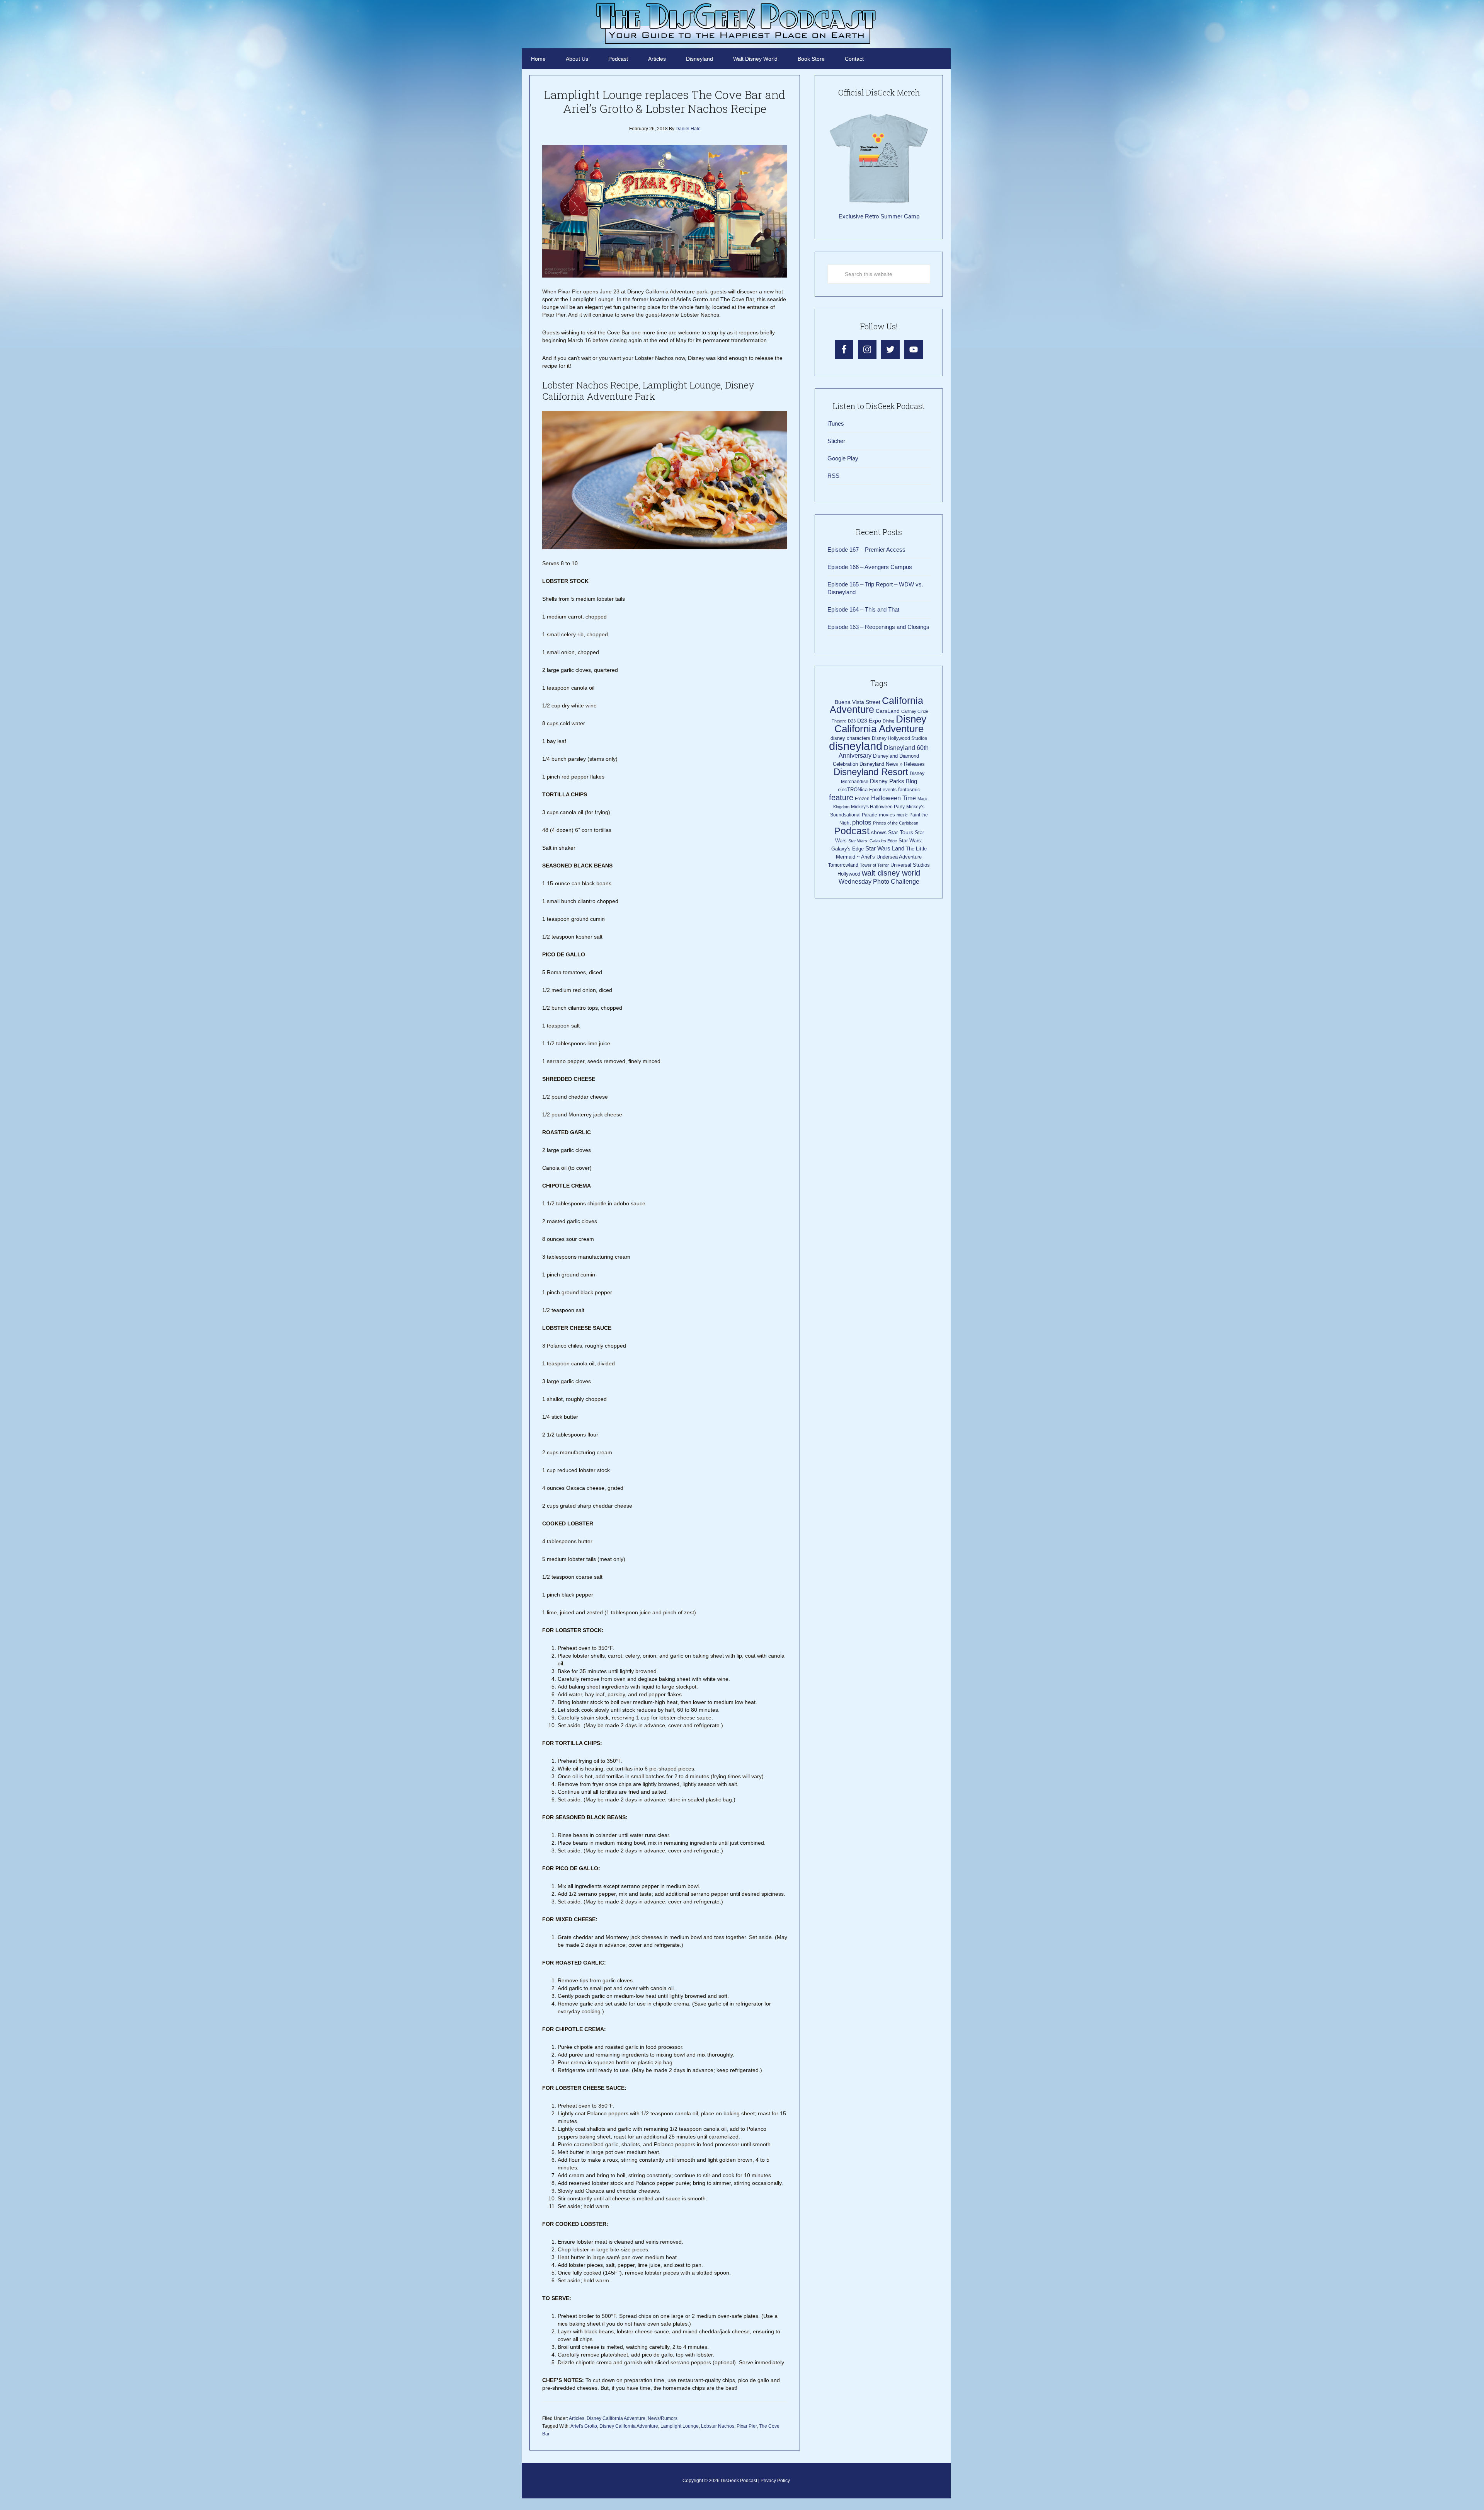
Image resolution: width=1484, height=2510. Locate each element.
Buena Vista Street (858, 702)
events (890, 790)
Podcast (852, 831)
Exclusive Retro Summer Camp (879, 216)
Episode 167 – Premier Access (866, 550)
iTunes (836, 423)
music (902, 815)
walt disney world (891, 873)
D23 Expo (869, 721)
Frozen (862, 799)
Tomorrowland (843, 865)
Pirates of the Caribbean (896, 823)
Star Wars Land (885, 849)
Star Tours (901, 832)
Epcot (875, 790)
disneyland (856, 746)
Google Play (843, 458)
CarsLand (888, 711)
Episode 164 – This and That (863, 609)
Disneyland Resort (871, 772)
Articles (577, 2418)
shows (879, 832)
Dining (888, 721)
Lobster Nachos (718, 2426)
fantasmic (909, 790)
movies (887, 815)
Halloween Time (893, 798)
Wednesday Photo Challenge (879, 882)
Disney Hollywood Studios (899, 738)
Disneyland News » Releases (892, 764)
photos (862, 822)
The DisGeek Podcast (736, 23)
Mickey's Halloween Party (878, 807)
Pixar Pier (747, 2426)
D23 (852, 721)
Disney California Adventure (616, 2418)
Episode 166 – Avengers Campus (870, 567)
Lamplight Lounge (680, 2426)
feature (841, 797)
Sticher (836, 441)
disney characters (850, 738)
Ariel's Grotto (584, 2426)
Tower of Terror (874, 865)
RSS (833, 476)
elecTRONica (853, 790)
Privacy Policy (775, 2481)
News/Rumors (663, 2418)
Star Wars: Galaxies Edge (873, 841)
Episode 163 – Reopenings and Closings (878, 627)
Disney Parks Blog (893, 781)
